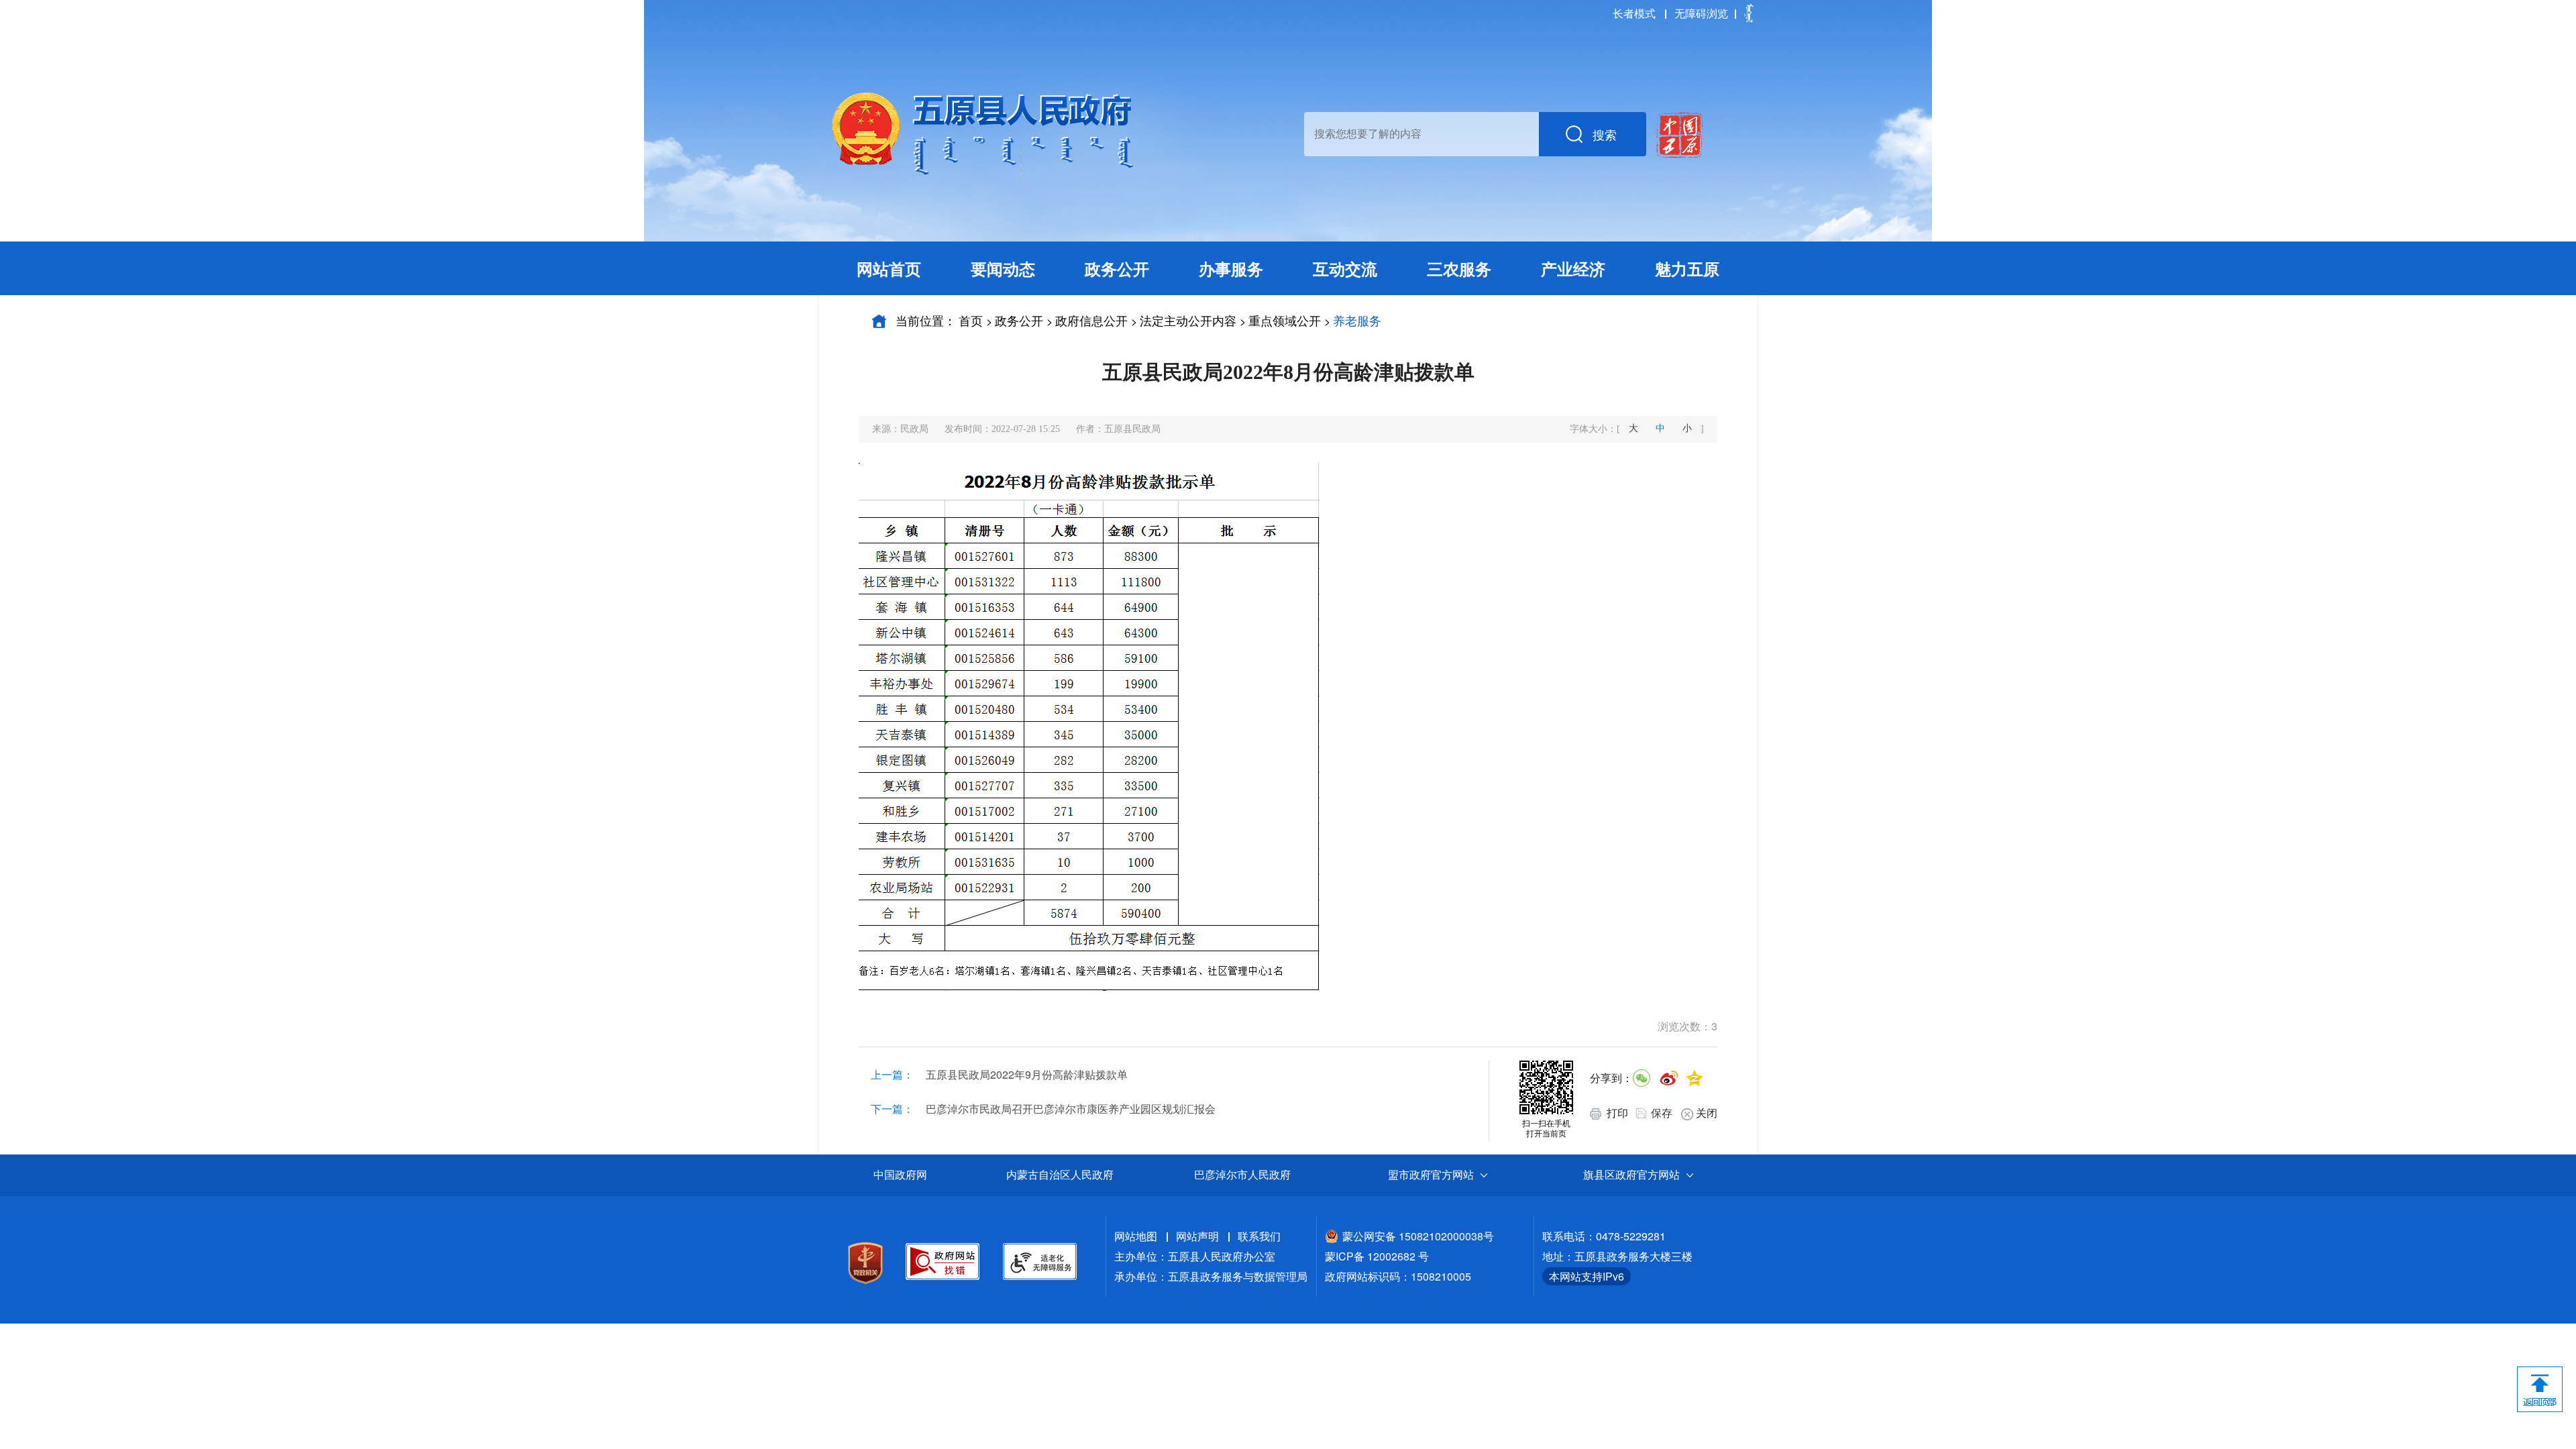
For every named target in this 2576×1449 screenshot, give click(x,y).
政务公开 (1019, 320)
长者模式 (1634, 13)
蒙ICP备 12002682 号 (1377, 1256)
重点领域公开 (1285, 320)
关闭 (1707, 1113)
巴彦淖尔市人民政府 (1242, 1175)
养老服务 (1357, 320)
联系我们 (1259, 1236)
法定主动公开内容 (1188, 320)
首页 (971, 320)
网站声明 (1197, 1236)
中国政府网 (900, 1175)
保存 (1662, 1113)
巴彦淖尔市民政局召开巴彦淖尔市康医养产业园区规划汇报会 (1071, 1109)
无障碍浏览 (1701, 13)
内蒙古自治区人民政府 (1060, 1175)
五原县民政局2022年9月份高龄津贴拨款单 (1027, 1074)
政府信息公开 (1091, 320)
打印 (1616, 1113)
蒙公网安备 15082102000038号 (1418, 1236)
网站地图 (1136, 1236)
